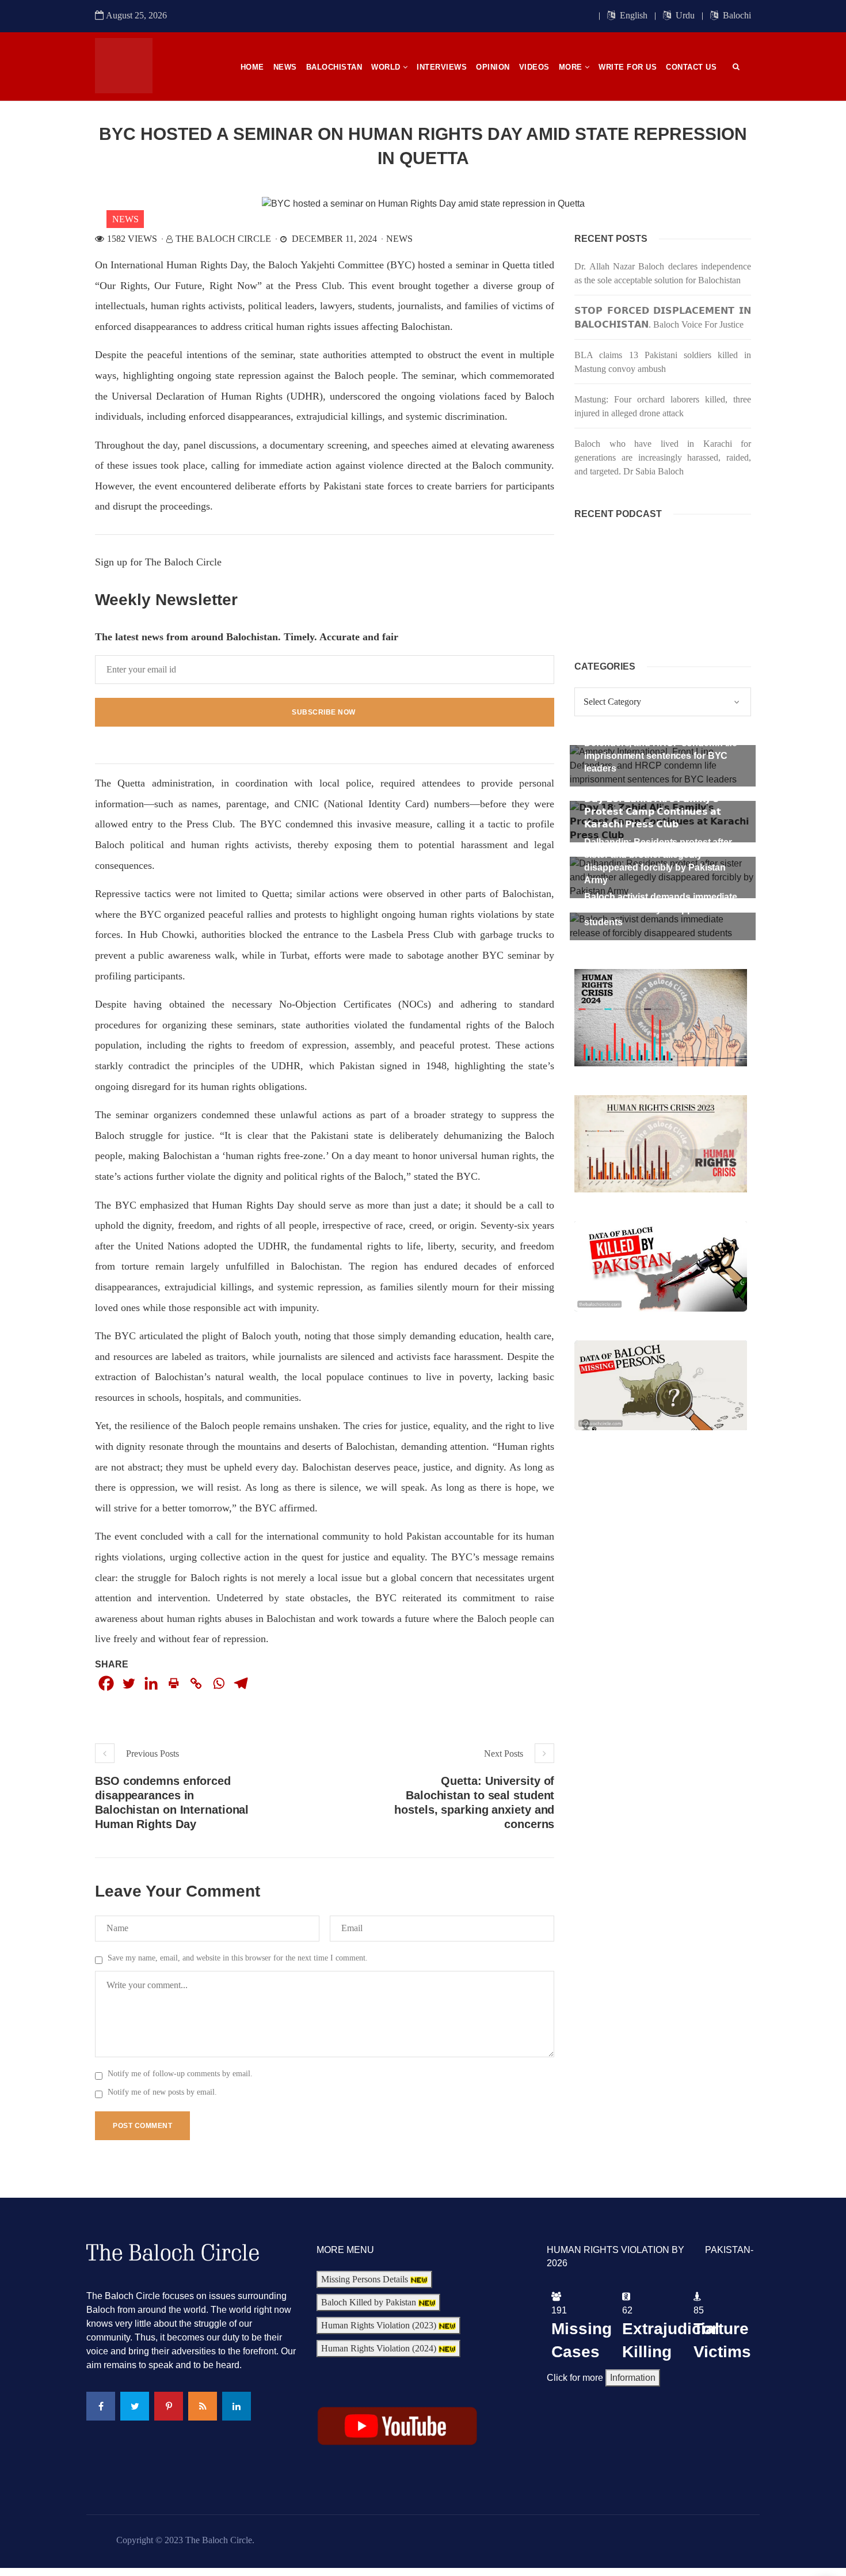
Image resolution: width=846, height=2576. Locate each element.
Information (633, 2378)
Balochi (736, 15)
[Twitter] (129, 1683)
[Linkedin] (151, 1683)
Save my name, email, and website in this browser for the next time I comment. (238, 1958)
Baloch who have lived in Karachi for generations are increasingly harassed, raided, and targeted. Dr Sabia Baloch (663, 457)
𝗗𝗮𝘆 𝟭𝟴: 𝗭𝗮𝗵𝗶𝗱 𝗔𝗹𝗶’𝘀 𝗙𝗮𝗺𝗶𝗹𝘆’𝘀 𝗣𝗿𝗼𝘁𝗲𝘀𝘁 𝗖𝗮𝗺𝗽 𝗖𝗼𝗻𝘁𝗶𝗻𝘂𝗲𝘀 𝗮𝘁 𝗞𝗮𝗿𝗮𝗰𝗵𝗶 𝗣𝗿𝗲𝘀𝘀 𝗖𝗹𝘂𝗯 (653, 812)
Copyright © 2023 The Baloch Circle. (185, 2540)
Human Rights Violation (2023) (380, 2325)
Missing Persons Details (366, 2279)
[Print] (174, 1683)
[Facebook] (106, 1683)
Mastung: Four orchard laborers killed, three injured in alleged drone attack (663, 406)
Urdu (684, 15)
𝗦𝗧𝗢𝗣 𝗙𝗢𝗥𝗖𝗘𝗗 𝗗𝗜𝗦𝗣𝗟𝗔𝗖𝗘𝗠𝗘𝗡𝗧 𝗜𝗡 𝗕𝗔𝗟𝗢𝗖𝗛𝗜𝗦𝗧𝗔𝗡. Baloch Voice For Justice (663, 318)
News (125, 219)
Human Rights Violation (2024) (380, 2348)
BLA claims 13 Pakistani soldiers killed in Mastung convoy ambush (663, 362)
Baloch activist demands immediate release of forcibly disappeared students (661, 909)
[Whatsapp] (218, 1683)
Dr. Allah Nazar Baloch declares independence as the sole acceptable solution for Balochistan (663, 273)
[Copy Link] (196, 1683)
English (632, 15)
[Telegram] (241, 1683)
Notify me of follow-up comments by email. (180, 2074)
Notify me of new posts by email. (162, 2092)
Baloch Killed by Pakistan (370, 2302)
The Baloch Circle (223, 239)
